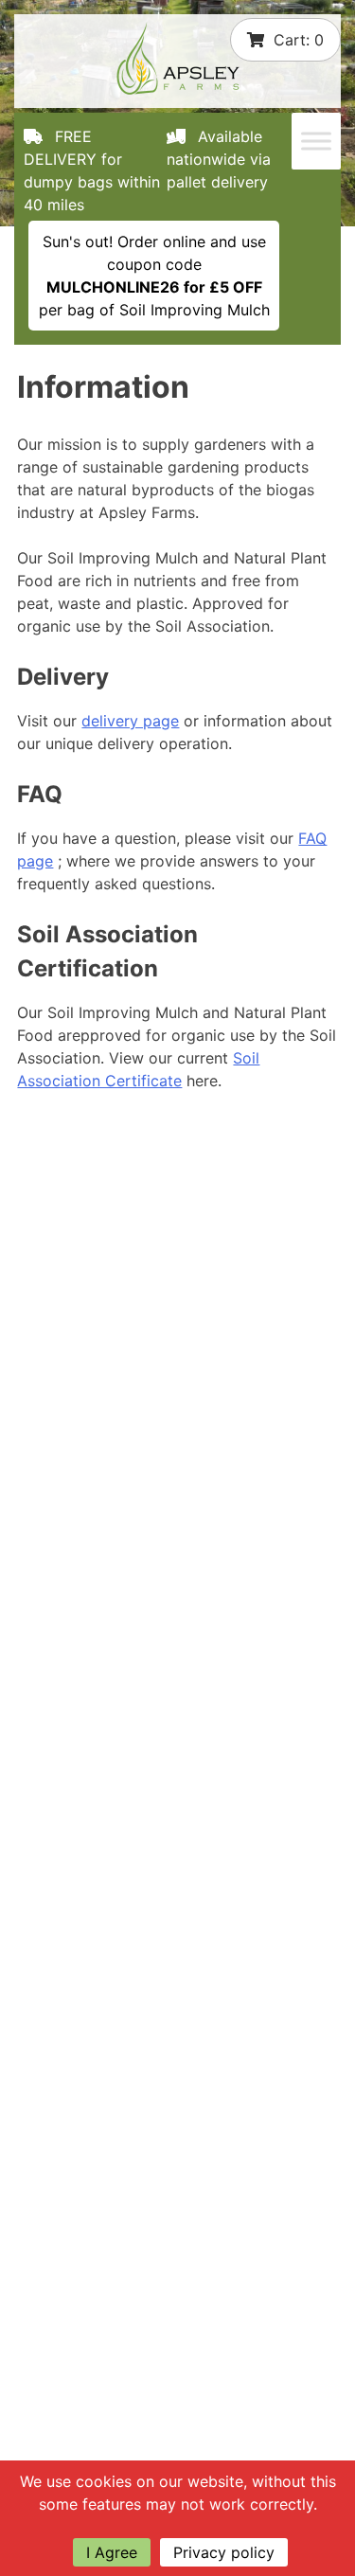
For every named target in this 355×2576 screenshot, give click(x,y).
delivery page (130, 721)
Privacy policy (224, 2552)
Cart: (299, 40)
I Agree (112, 2552)
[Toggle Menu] (316, 141)
